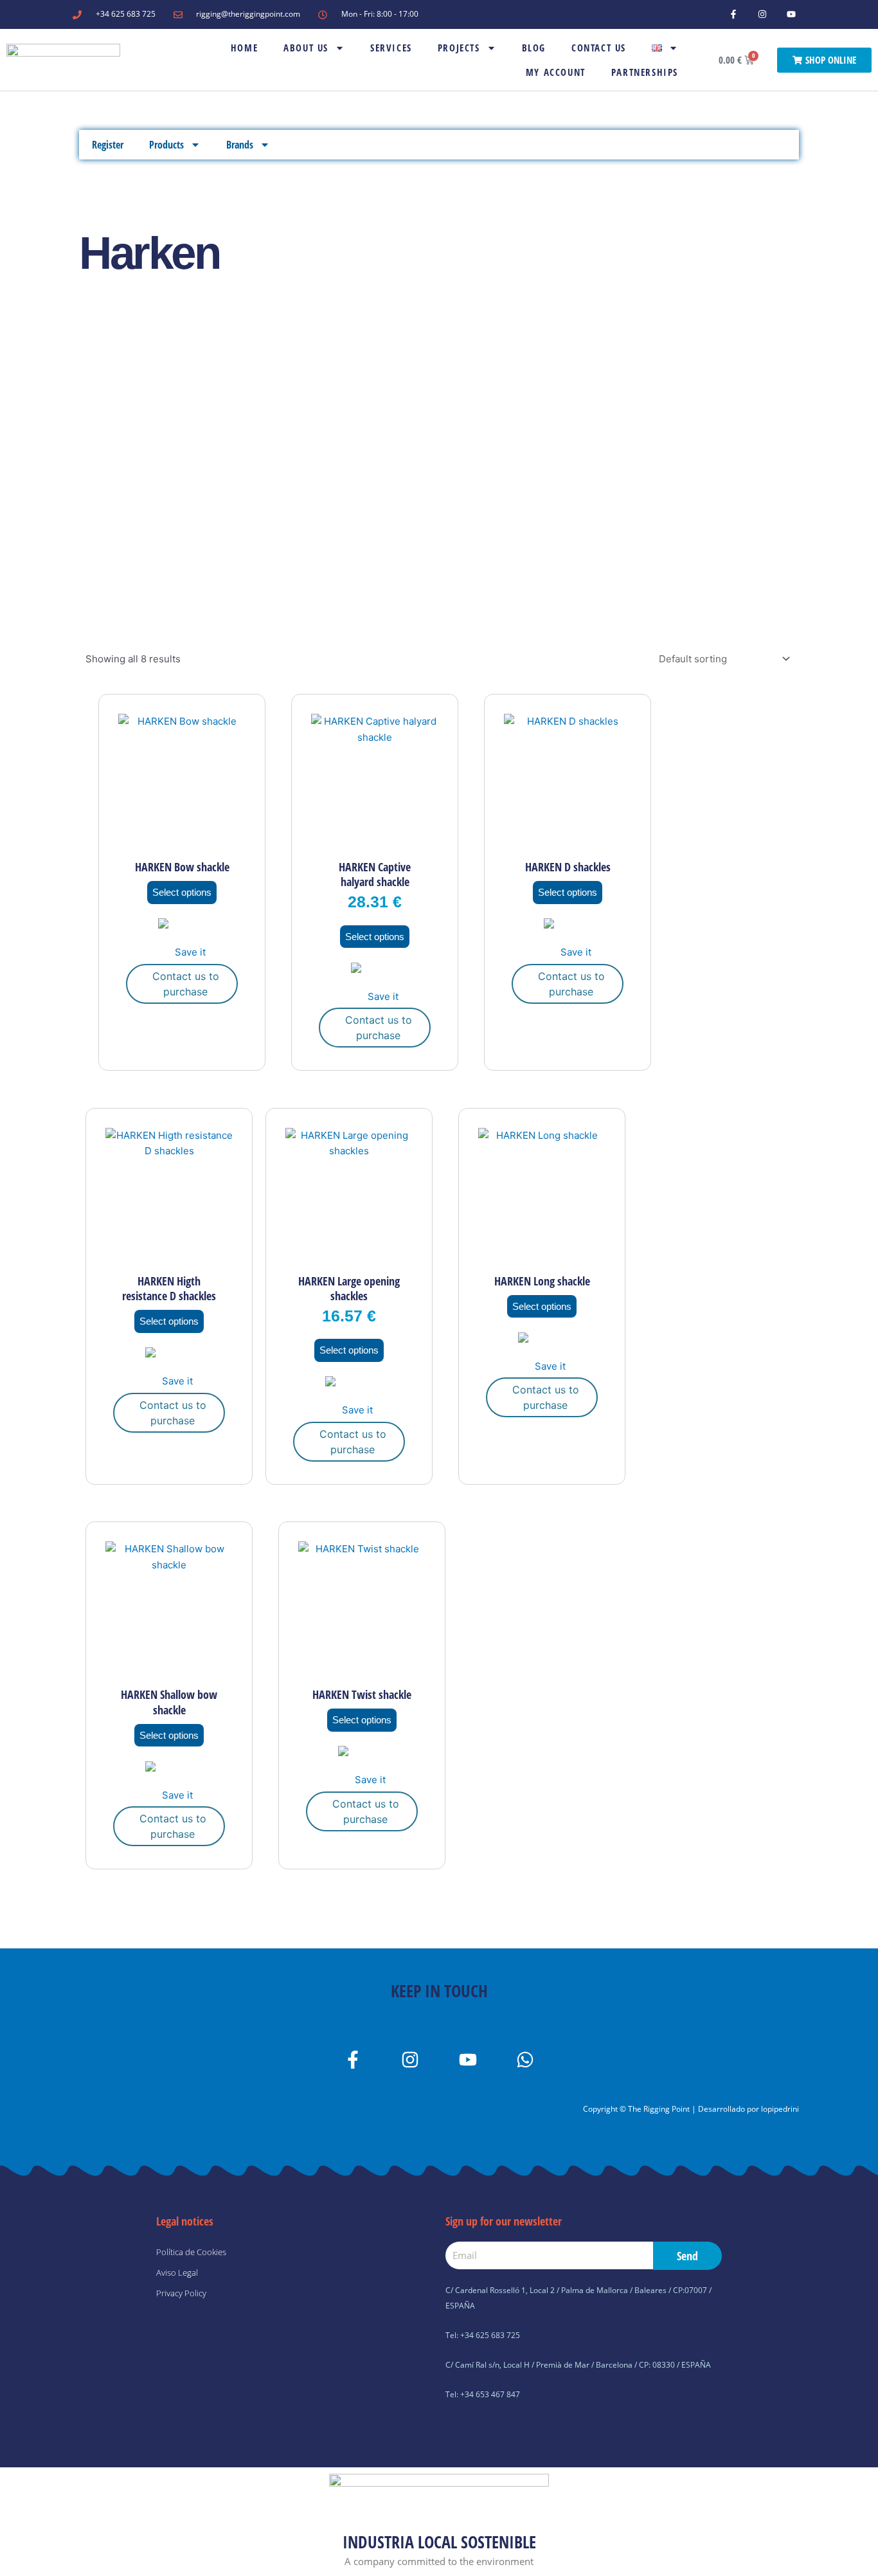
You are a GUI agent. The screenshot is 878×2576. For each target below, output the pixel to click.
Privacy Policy (181, 2293)
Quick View (182, 840)
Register (108, 145)
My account (556, 72)
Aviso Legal (177, 2272)
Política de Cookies (191, 2252)
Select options (182, 892)
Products (166, 145)
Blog (534, 48)
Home (244, 48)
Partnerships (645, 72)
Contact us (599, 48)
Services (391, 48)
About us (306, 48)
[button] (182, 939)
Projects (459, 48)
